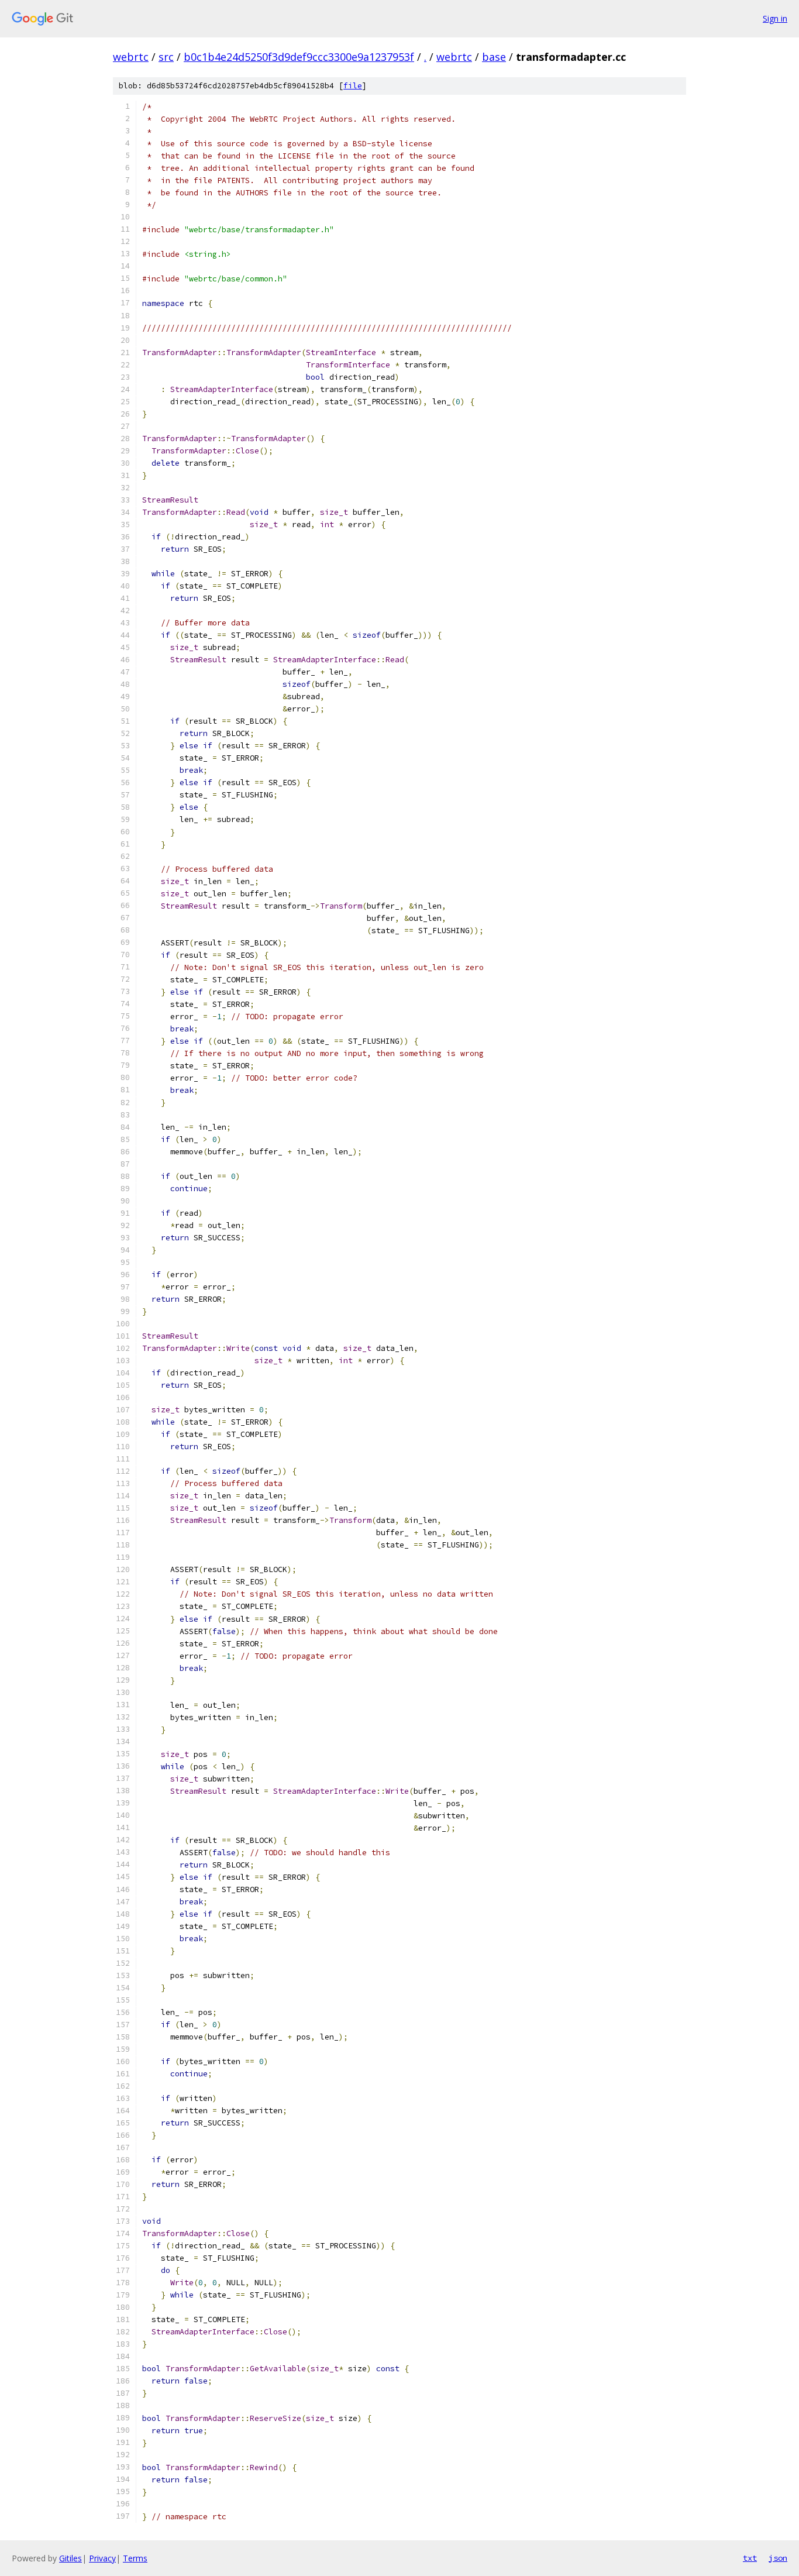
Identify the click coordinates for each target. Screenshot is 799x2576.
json (778, 2558)
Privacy (102, 2558)
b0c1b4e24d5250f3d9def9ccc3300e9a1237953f (299, 57)
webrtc (131, 57)
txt (750, 2558)
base (494, 57)
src (166, 57)
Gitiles (70, 2558)
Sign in (775, 18)
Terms (135, 2558)
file (353, 86)
